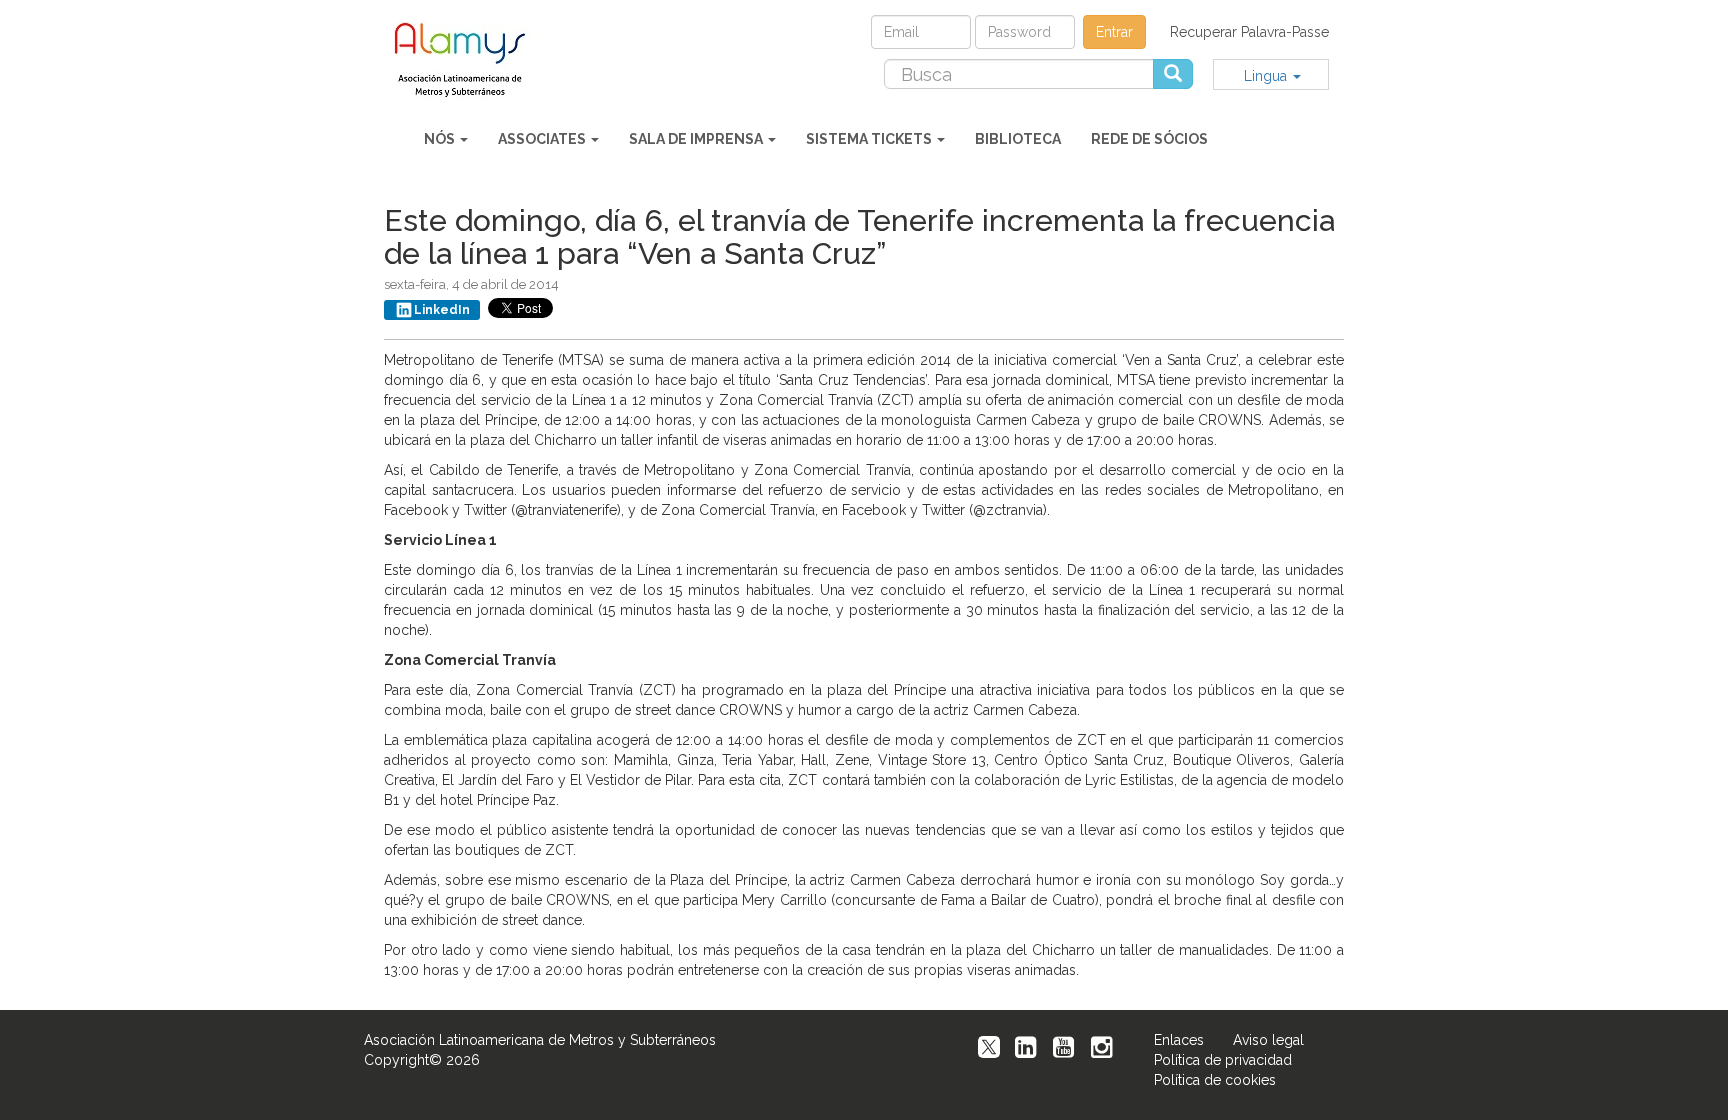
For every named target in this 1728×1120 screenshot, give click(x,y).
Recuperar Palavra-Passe (1249, 32)
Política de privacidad (1223, 1060)
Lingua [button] (1267, 76)
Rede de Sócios (1149, 139)
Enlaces (1179, 1040)
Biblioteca (1018, 139)
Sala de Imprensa (697, 139)
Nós (441, 139)
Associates (543, 139)
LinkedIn (442, 310)
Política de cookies (1215, 1080)
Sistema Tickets (870, 139)
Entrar (1114, 32)
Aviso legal (1268, 1040)
